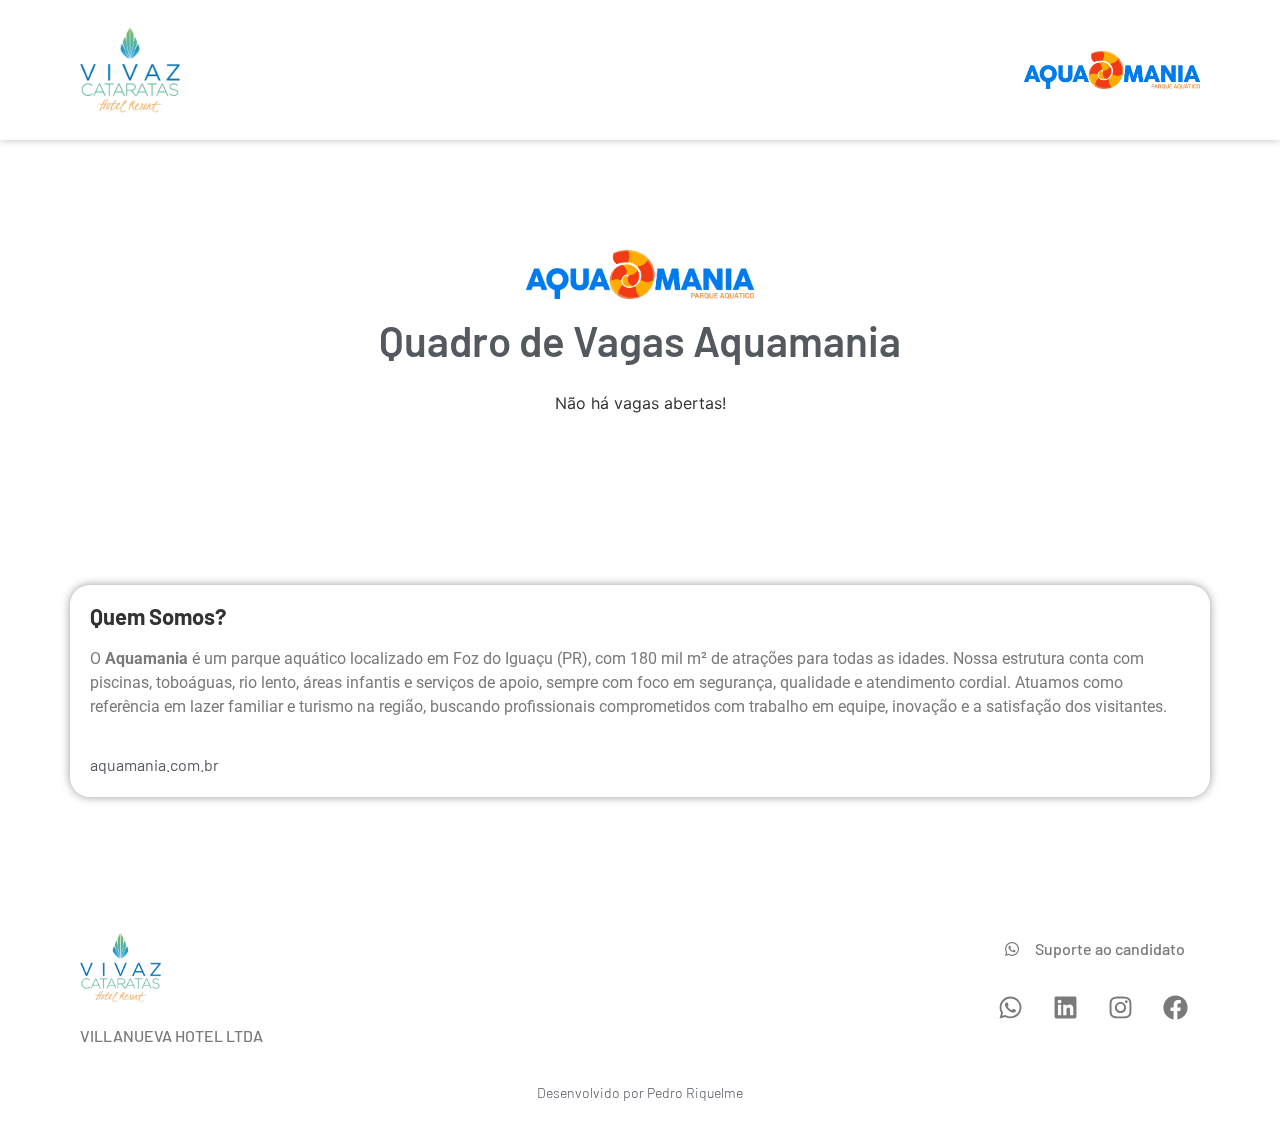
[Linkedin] (1065, 1008)
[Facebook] (1175, 1008)
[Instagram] (1120, 1008)
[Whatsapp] (1010, 1008)
